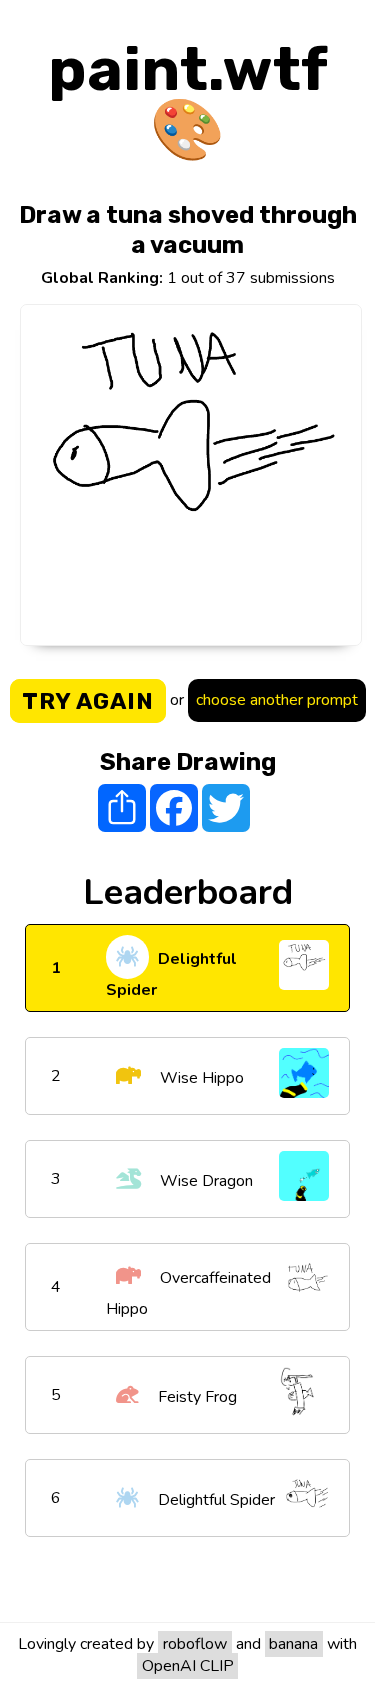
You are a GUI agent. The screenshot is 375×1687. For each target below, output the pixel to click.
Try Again (88, 701)
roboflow (195, 1644)
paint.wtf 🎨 (188, 99)
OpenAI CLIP (188, 1666)
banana (293, 1644)
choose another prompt (277, 700)
